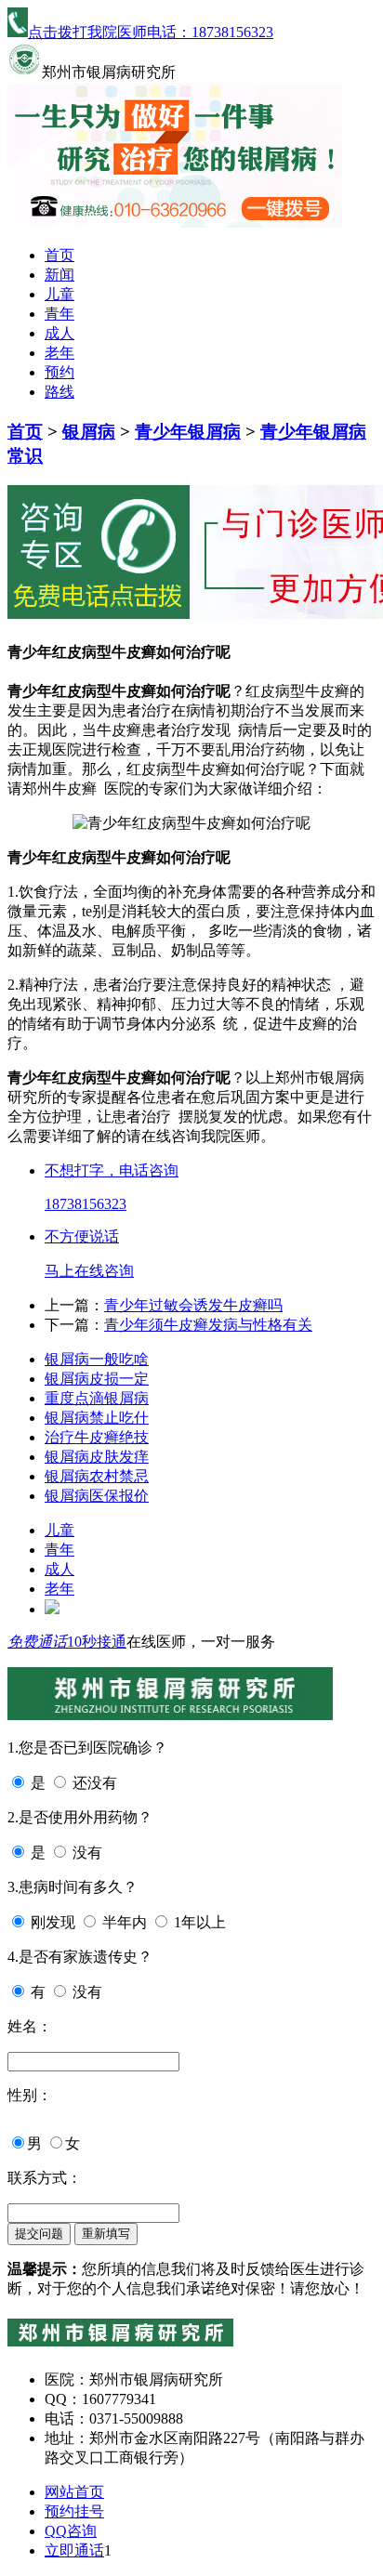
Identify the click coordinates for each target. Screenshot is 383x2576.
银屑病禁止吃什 (97, 1418)
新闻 (59, 275)
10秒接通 (97, 1642)
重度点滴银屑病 (97, 1398)
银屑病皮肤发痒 (97, 1457)
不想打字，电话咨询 (112, 1170)
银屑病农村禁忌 (97, 1476)
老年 (59, 353)
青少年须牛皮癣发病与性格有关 (208, 1325)
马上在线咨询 (89, 1271)
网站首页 (74, 2492)
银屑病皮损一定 (97, 1379)
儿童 (59, 294)
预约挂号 (74, 2511)
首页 (59, 255)
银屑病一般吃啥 (97, 1359)
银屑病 (89, 432)
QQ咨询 (71, 2531)
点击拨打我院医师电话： (151, 32)
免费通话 (37, 1642)
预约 (59, 372)
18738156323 (86, 1204)
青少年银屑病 (188, 432)
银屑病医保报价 (97, 1496)
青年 (59, 314)
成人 (59, 333)
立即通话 (74, 2550)
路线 (59, 392)
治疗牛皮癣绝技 (97, 1437)
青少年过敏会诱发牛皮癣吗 (193, 1305)
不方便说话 (82, 1236)
